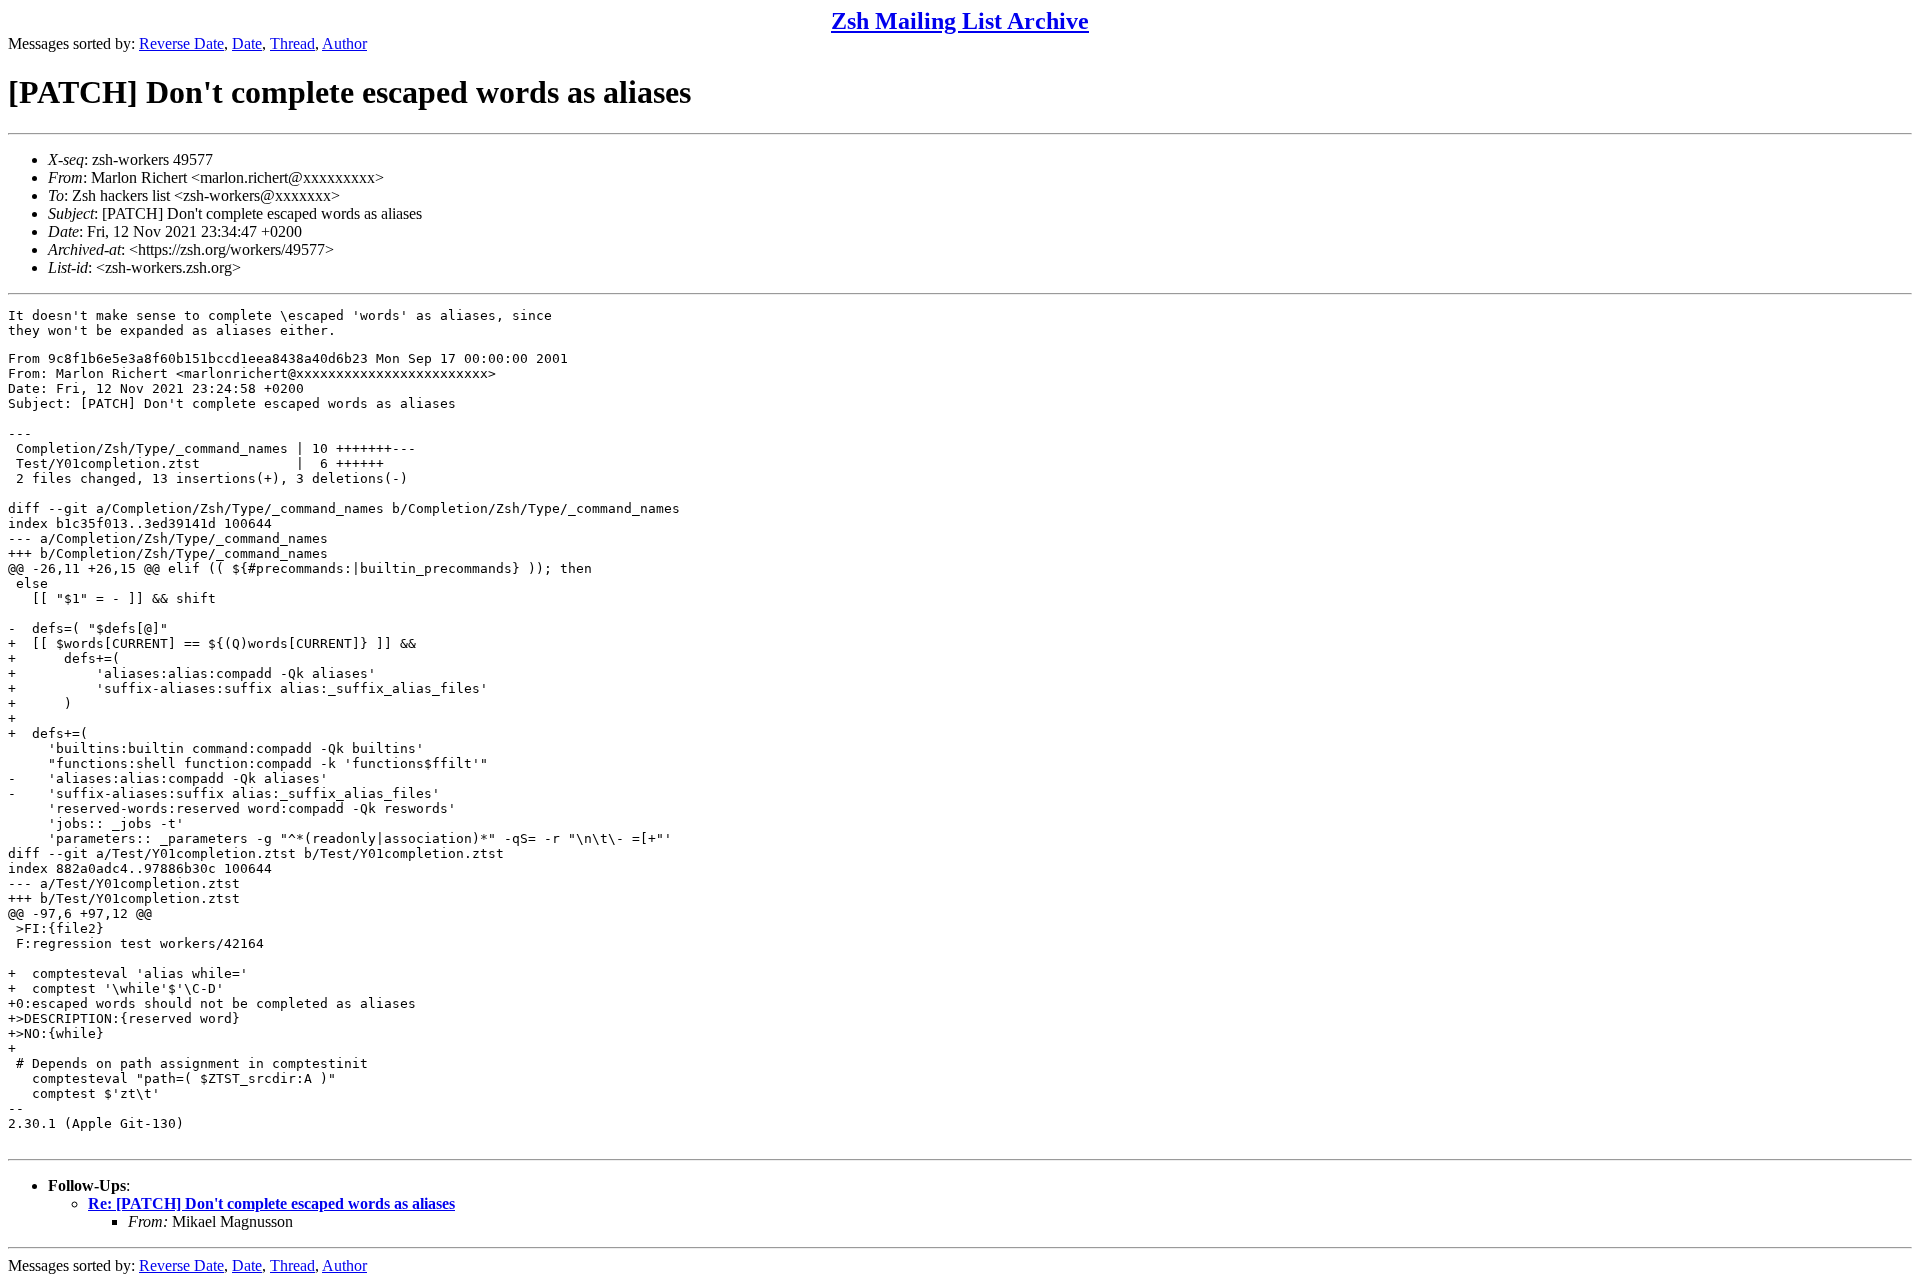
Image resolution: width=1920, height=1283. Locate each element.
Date (247, 43)
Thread (292, 43)
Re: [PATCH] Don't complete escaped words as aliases (271, 1203)
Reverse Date (181, 43)
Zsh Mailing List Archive (960, 21)
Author (344, 43)
